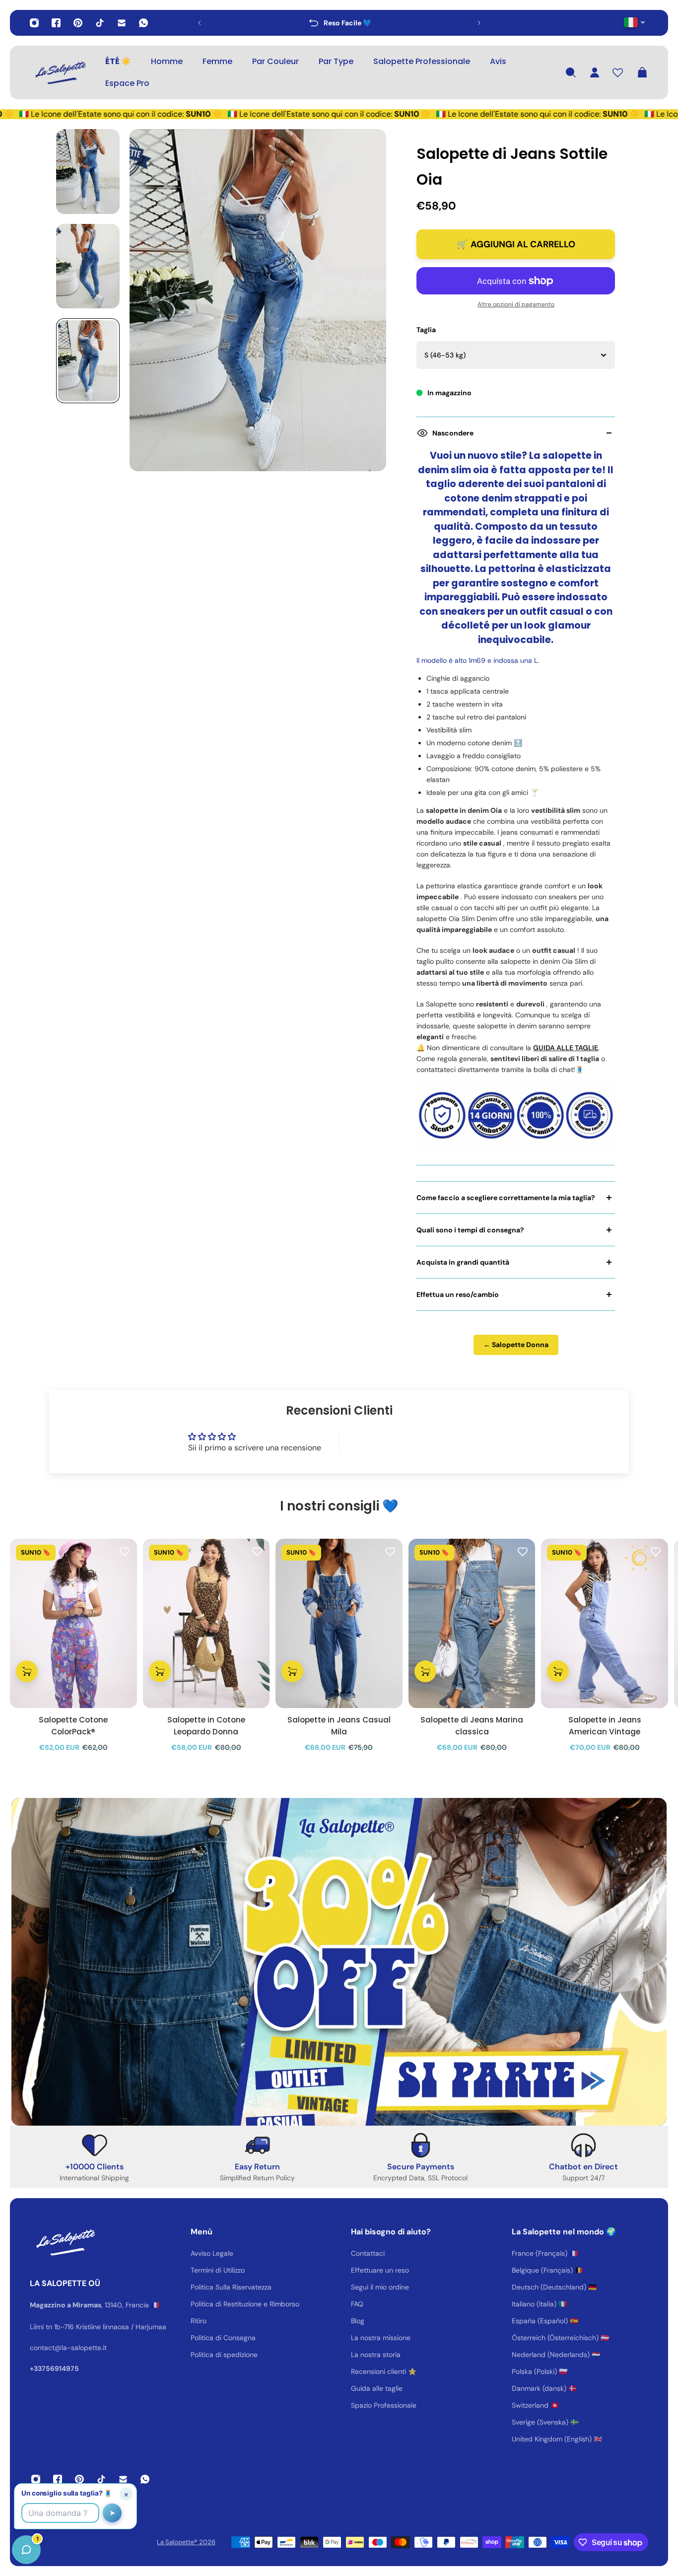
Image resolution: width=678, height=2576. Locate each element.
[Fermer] (156, 2323)
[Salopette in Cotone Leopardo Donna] (206, 1623)
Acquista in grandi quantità (463, 1262)
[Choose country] (635, 22)
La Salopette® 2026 (186, 2542)
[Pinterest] (78, 23)
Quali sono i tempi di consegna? (470, 1230)
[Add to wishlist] (125, 1551)
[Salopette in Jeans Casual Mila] (339, 1623)
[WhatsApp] (143, 23)
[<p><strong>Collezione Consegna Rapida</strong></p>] (339, 23)
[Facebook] (56, 23)
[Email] (122, 23)
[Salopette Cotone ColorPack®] (73, 1623)
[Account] (595, 72)
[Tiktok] (100, 23)
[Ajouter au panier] (27, 1672)
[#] (339, 1962)
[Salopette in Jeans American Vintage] (605, 1623)
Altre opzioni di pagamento (516, 304)
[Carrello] (642, 72)
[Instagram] (34, 23)
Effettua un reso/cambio (458, 1294)
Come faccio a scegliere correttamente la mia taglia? (506, 1198)
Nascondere (453, 433)
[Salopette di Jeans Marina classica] (472, 1623)
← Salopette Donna (516, 1345)
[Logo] (60, 72)
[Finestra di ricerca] (571, 72)
